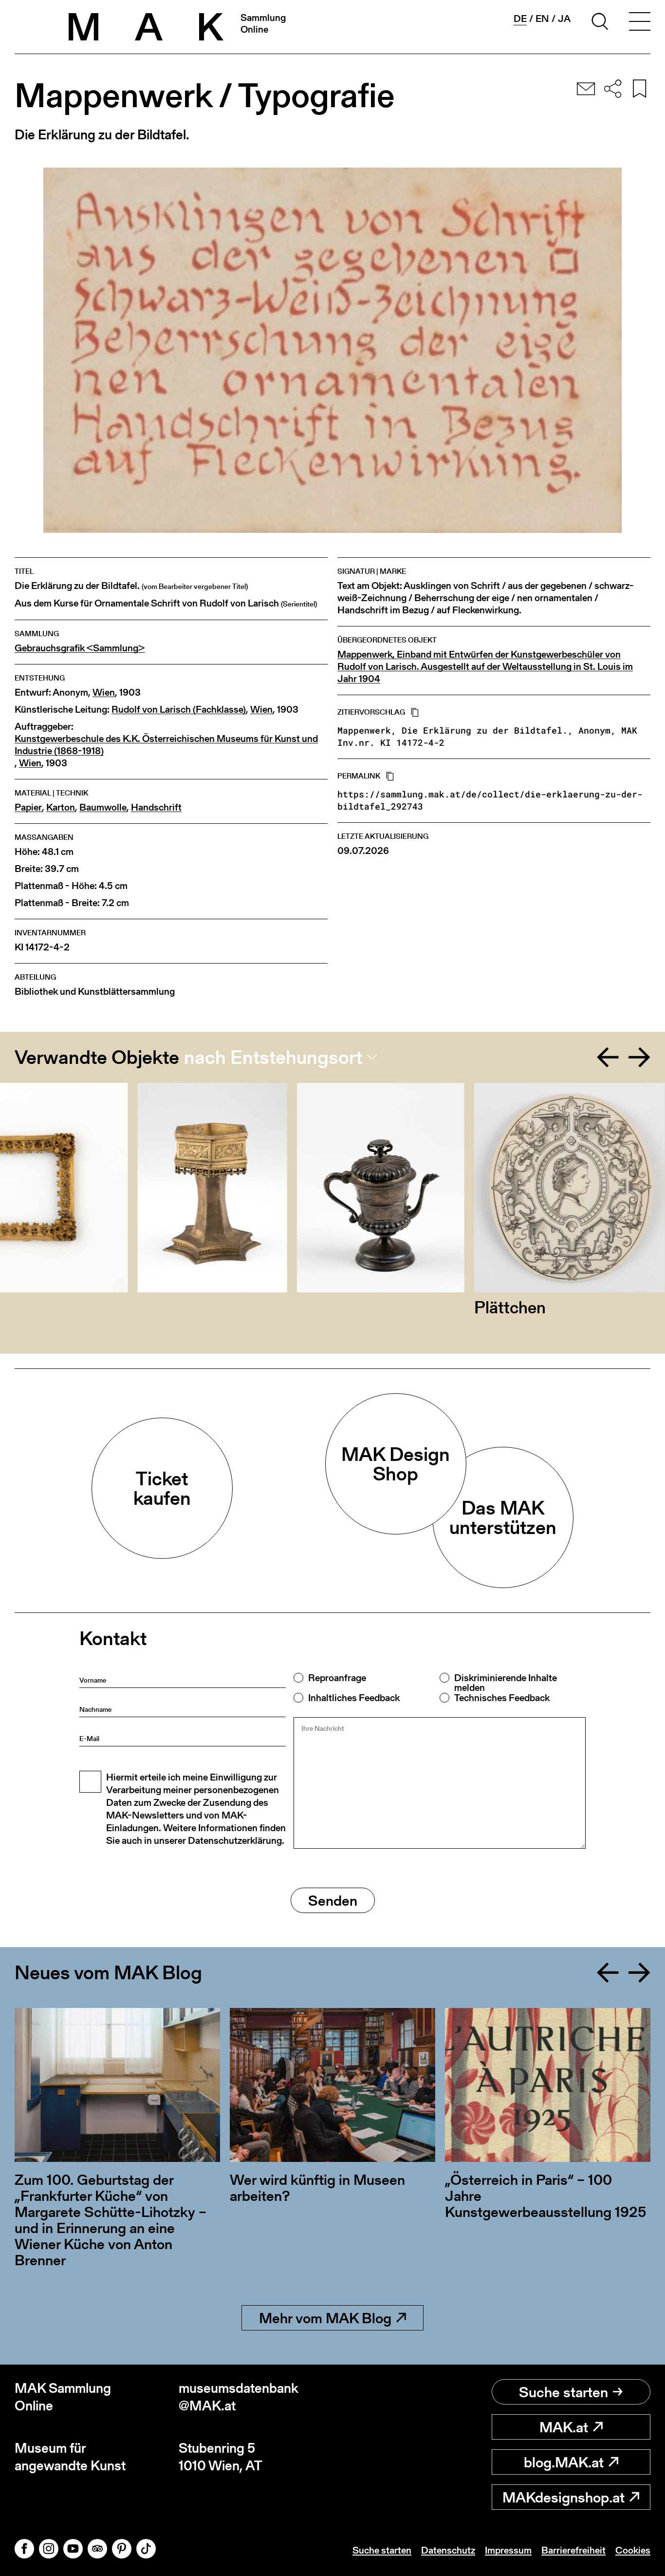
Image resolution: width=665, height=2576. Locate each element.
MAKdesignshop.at (563, 2497)
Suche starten (563, 2392)
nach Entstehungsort (273, 1057)
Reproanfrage (337, 1678)
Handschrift (156, 807)
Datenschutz (448, 2550)
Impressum (508, 2550)
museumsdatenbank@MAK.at (239, 2397)
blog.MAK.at (564, 2462)
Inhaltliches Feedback (354, 1698)
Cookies (633, 2550)
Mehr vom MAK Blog (325, 2318)
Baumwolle (103, 807)
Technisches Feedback (502, 1698)
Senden (333, 1900)
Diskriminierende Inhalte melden (506, 1683)
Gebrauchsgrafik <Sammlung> (80, 648)
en (542, 19)
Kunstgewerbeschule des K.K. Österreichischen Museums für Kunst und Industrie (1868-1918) (166, 745)
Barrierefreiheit (573, 2550)
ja (564, 19)
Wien (104, 692)
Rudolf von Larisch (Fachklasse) (179, 710)
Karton (61, 807)
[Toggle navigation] (640, 23)
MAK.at (564, 2427)
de (520, 19)
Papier (28, 807)
